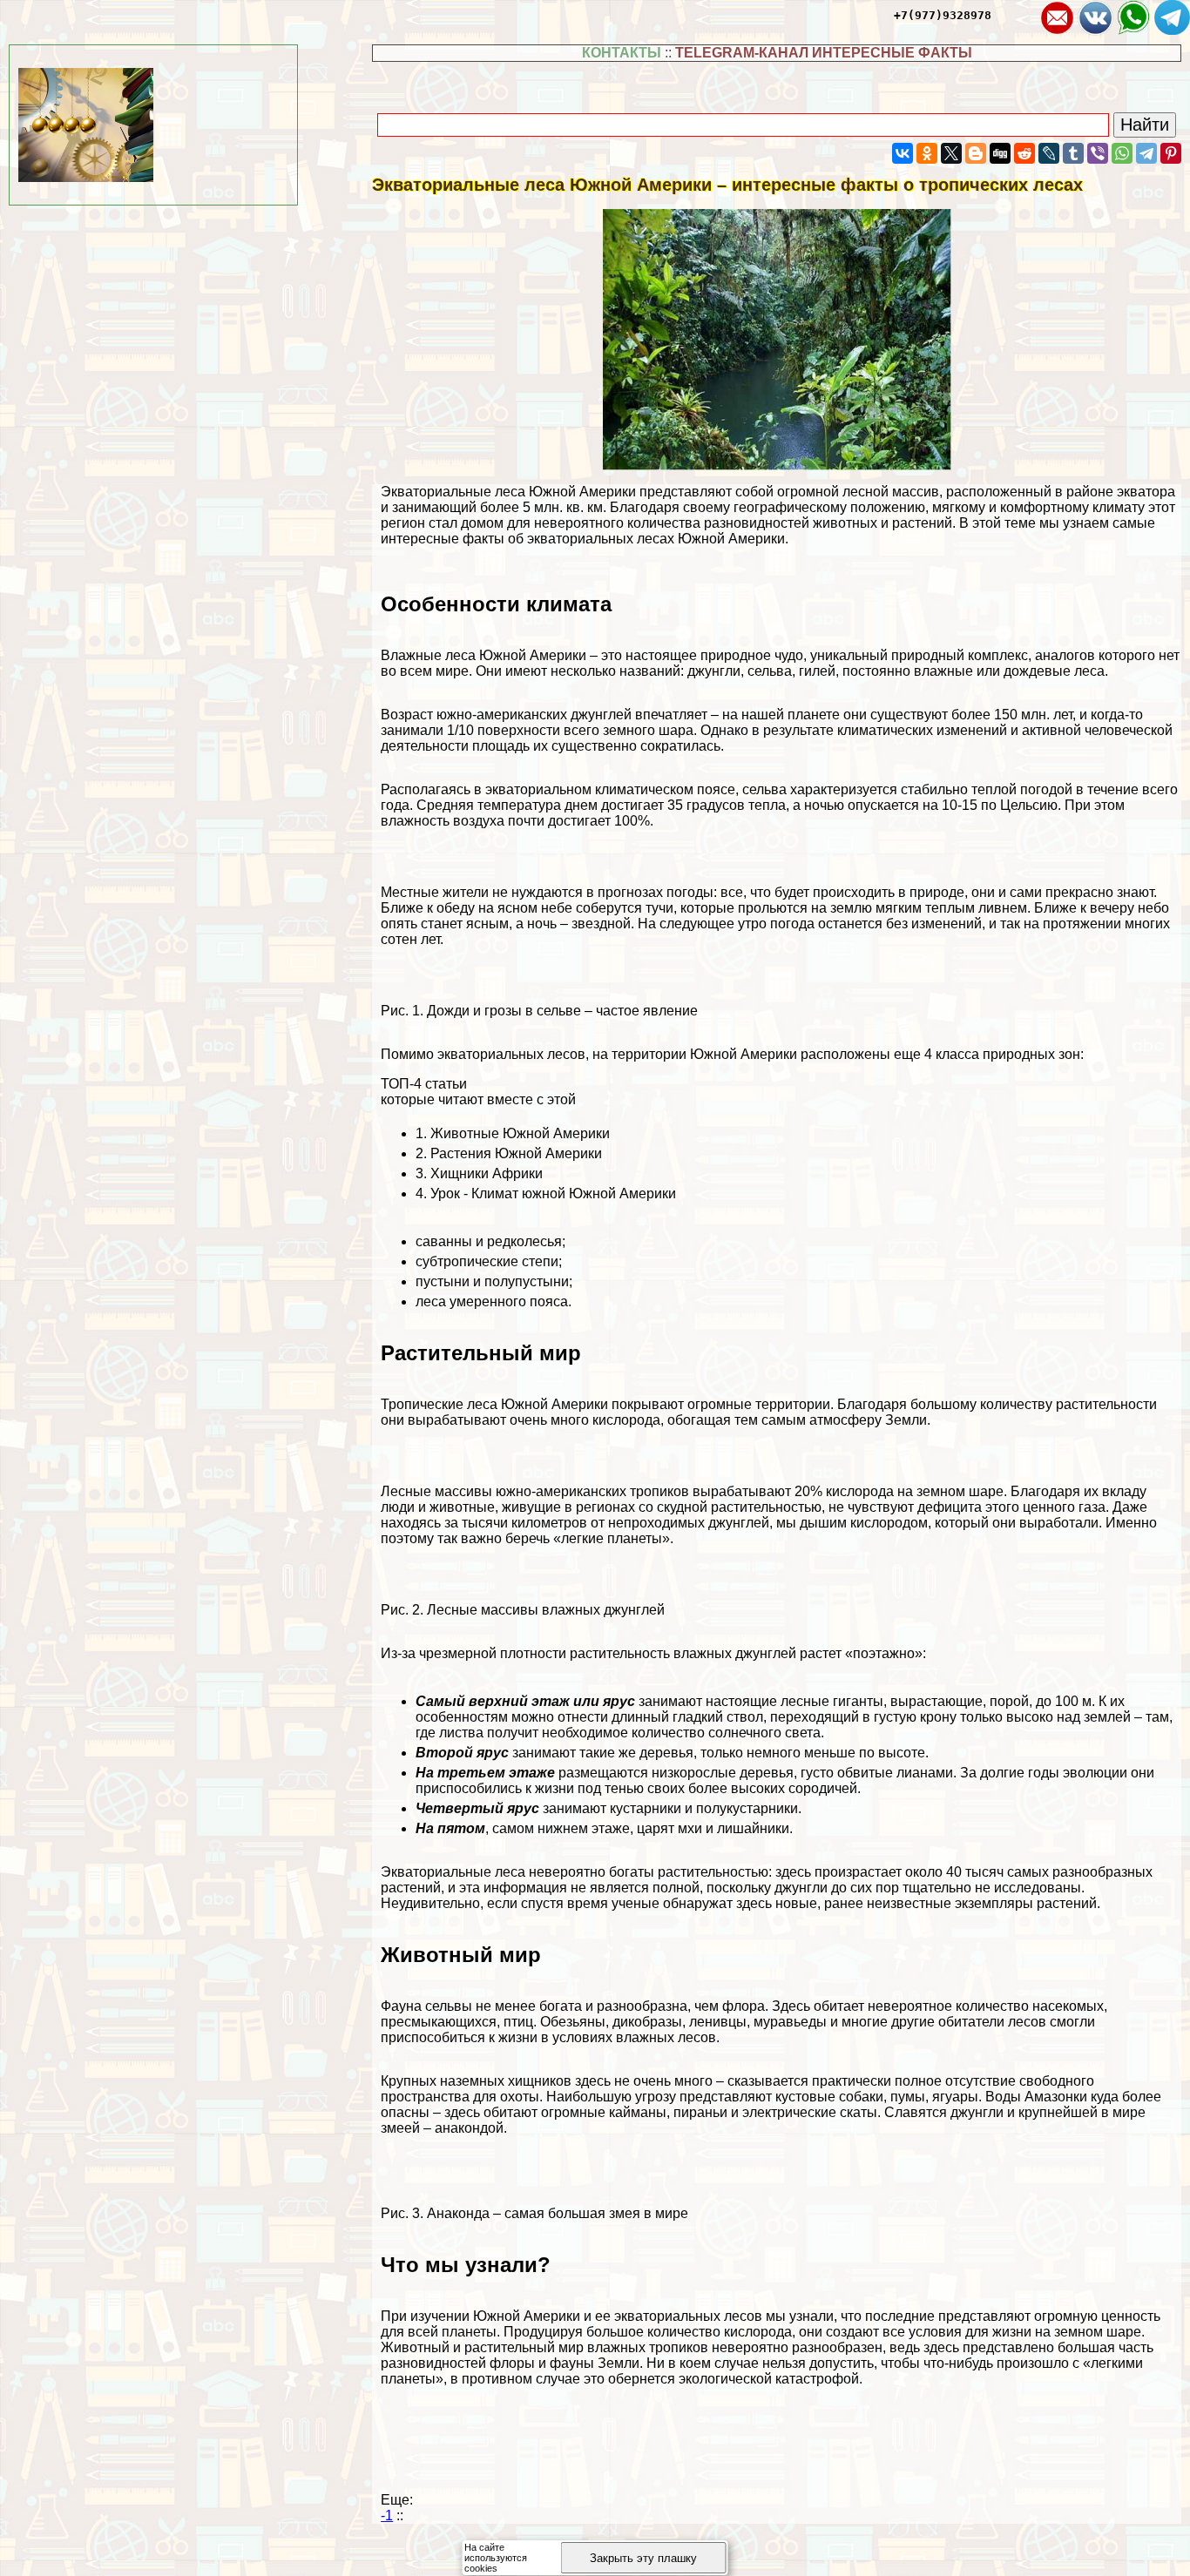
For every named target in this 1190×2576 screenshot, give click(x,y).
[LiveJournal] (1049, 153)
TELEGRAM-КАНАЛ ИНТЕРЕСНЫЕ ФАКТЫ (824, 53)
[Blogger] (976, 153)
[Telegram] (1146, 153)
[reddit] (1024, 153)
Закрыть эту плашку (643, 2558)
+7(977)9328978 (943, 15)
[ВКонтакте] (903, 153)
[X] (951, 153)
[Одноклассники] (927, 153)
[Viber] (1098, 153)
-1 (387, 2515)
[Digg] (1000, 153)
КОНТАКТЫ (622, 53)
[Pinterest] (1171, 153)
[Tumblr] (1073, 153)
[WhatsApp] (1122, 153)
